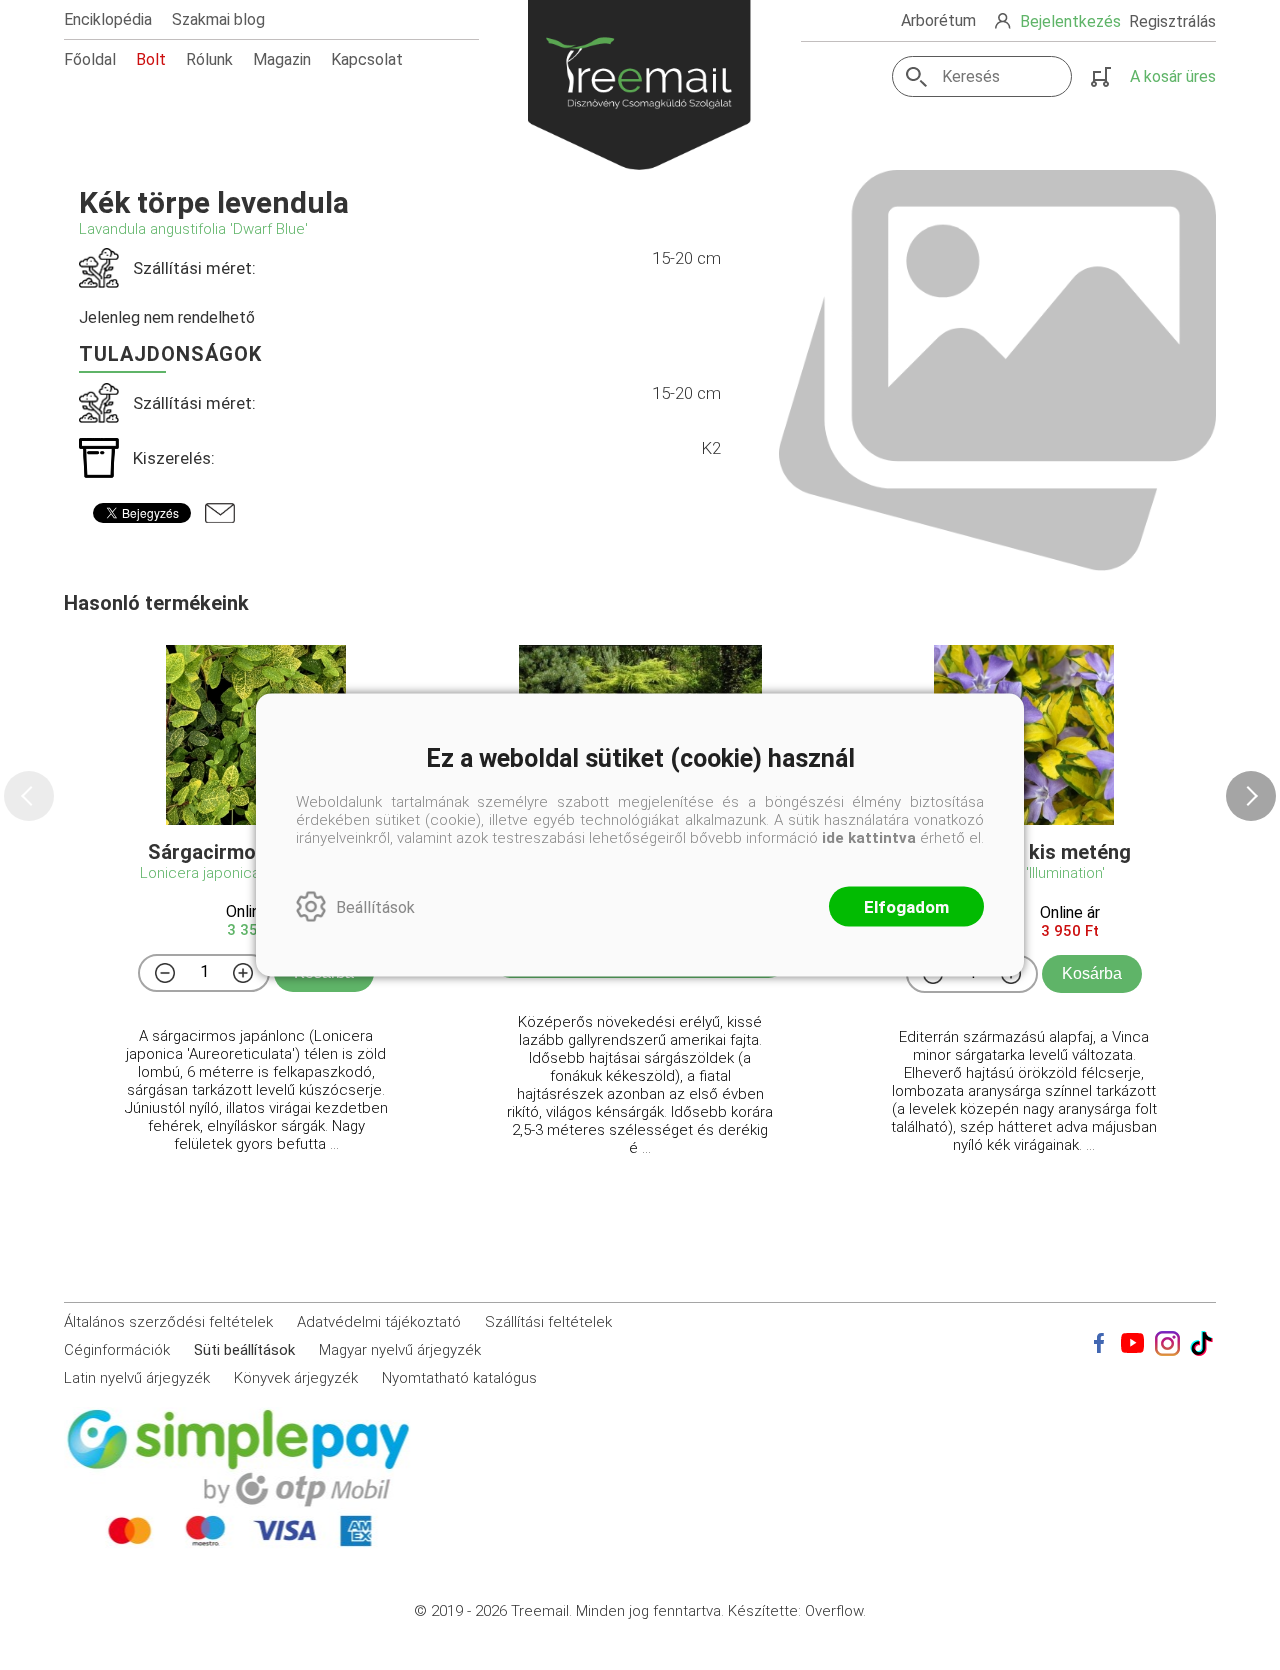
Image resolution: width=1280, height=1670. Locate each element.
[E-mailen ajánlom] (220, 513)
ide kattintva (869, 838)
